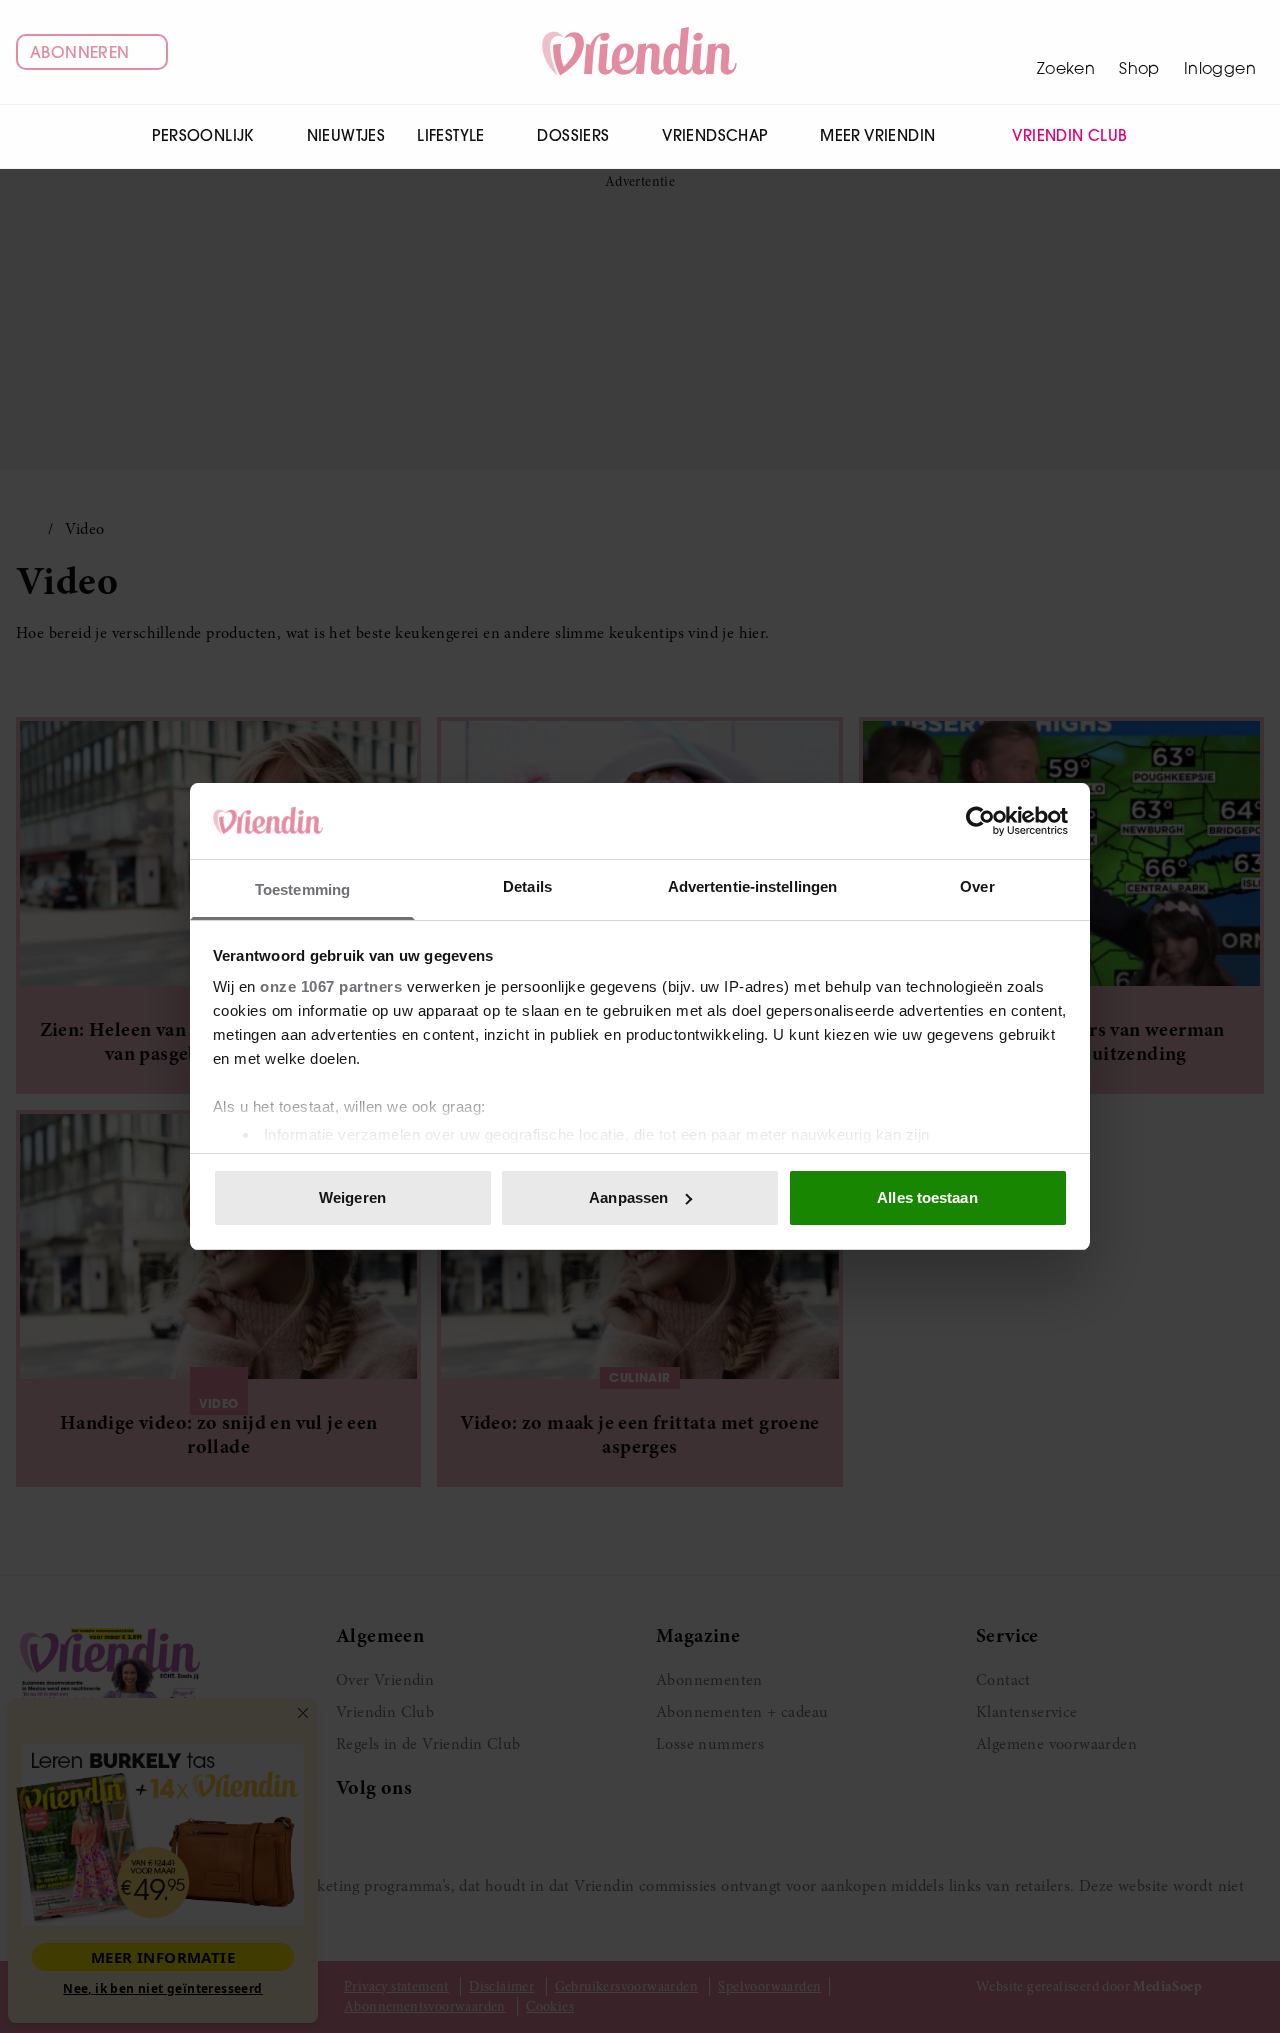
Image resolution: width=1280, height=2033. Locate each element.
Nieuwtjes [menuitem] (346, 135)
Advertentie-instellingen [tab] (752, 886)
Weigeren (352, 1197)
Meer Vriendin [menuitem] (877, 135)
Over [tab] (977, 886)
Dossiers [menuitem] (573, 135)
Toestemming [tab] (302, 889)
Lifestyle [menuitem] (451, 135)
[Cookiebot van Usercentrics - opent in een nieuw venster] (980, 821)
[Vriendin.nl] (640, 52)
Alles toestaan (927, 1197)
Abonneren (80, 52)
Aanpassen (628, 1197)
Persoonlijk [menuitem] (202, 135)
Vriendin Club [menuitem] (1069, 135)
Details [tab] (527, 886)
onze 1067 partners (331, 986)
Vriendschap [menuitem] (714, 135)
